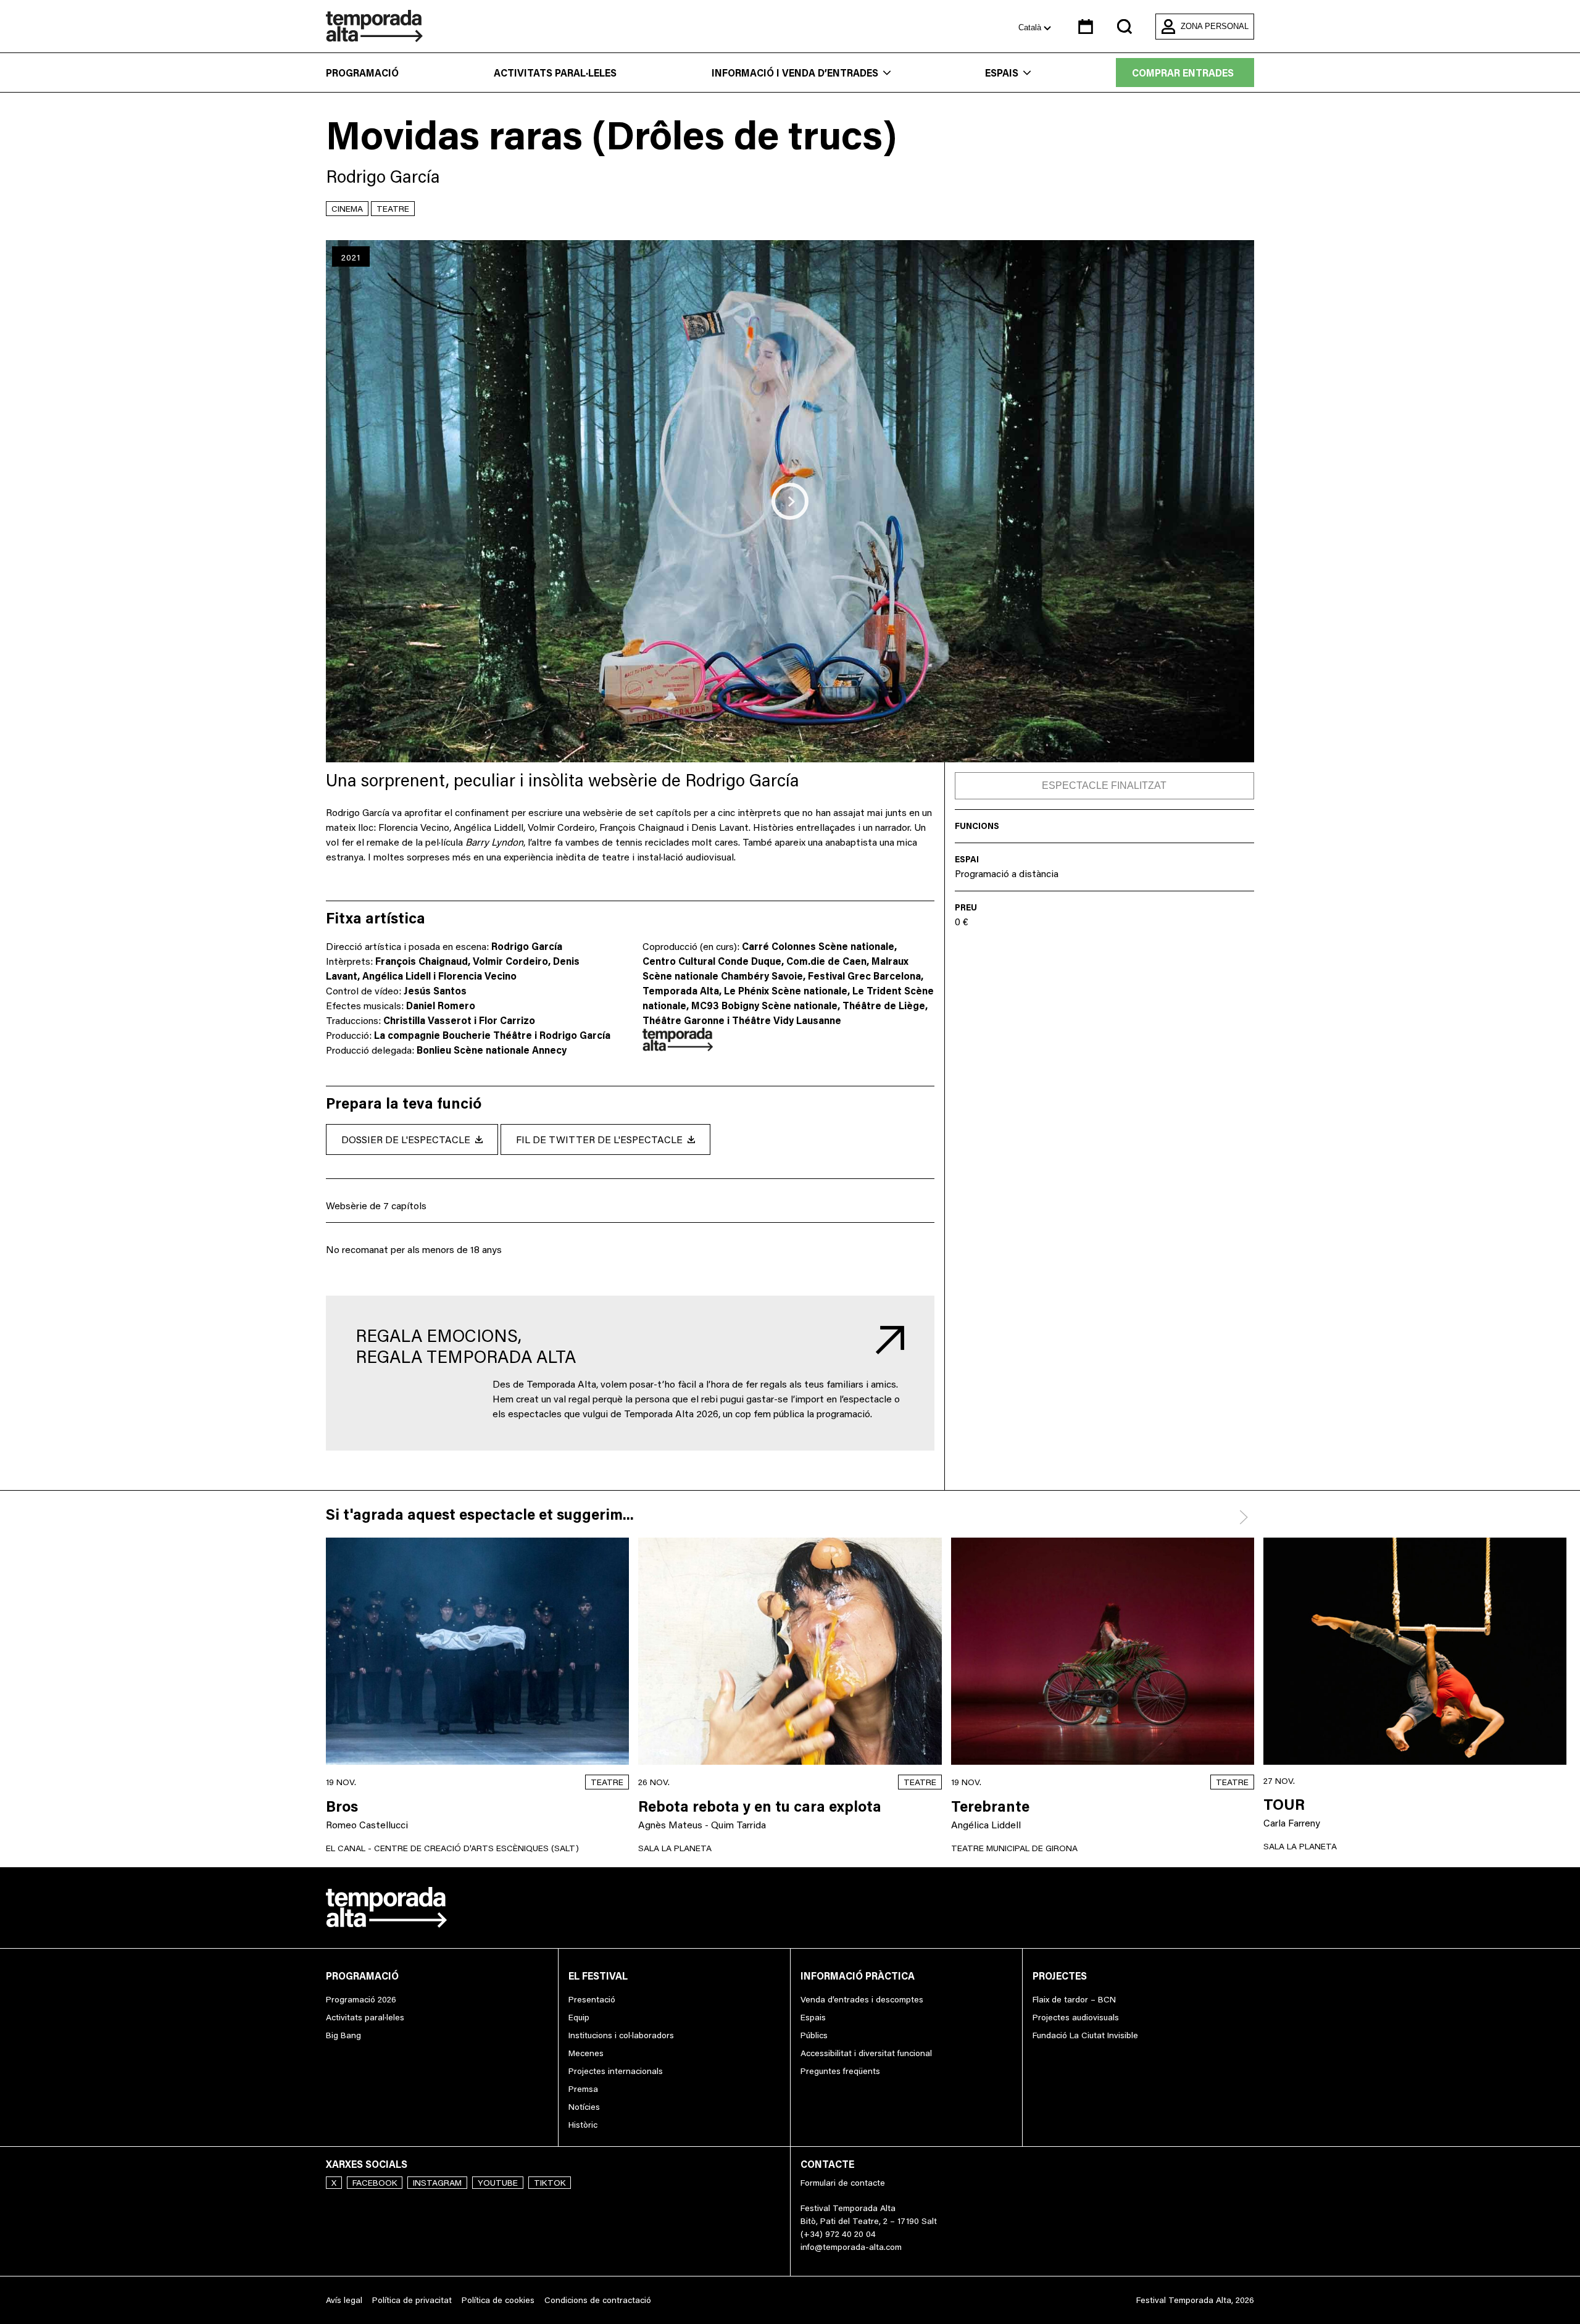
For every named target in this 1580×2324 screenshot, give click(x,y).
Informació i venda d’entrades (795, 73)
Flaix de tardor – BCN (1074, 1999)
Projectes (1060, 1976)
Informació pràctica (858, 1976)
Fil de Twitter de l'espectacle (599, 1139)
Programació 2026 (361, 1999)
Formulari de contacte (843, 2183)
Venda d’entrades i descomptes (862, 1999)
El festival (598, 1976)
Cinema (347, 209)
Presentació (592, 1999)
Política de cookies (498, 2300)
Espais (1002, 73)
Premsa (583, 2089)
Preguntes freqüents (840, 2071)
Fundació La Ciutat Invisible (1085, 2035)
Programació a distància (1007, 873)
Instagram (437, 2183)
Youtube (498, 2183)
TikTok (550, 2183)
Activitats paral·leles (555, 73)
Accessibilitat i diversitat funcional (866, 2053)
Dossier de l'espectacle (406, 1139)
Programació (362, 73)
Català (1031, 27)
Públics (814, 2035)
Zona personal (1215, 26)
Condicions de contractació (598, 2300)
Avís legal (344, 2300)
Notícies (584, 2107)
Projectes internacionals (616, 2071)
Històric (583, 2125)
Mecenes (586, 2053)
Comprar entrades (1183, 73)
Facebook (375, 2183)
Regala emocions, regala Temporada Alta (466, 1346)
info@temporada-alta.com (851, 2247)
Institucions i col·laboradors (621, 2035)
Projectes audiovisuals (1076, 2017)
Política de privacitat (412, 2300)
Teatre (393, 209)
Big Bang (343, 2035)
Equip (579, 2017)
